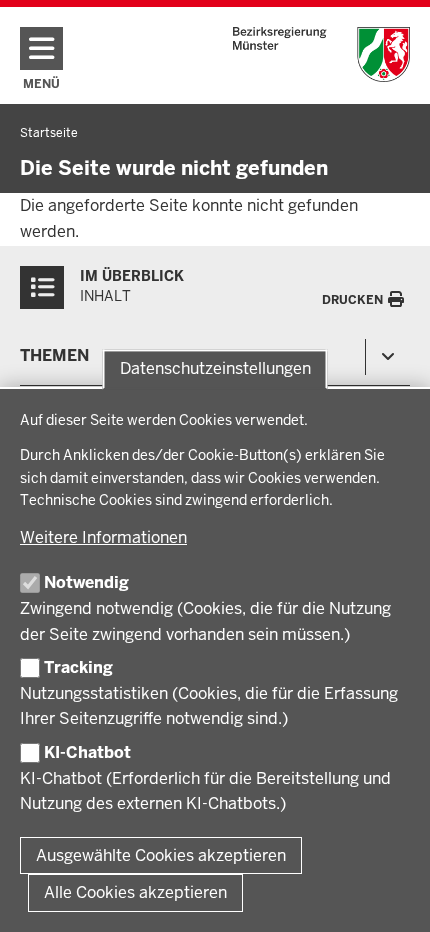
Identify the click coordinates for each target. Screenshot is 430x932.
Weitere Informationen (103, 537)
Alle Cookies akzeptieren (135, 892)
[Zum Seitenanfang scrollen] (390, 895)
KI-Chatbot (87, 752)
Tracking (78, 667)
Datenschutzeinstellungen (215, 369)
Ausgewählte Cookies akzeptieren (161, 855)
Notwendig (86, 582)
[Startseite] (321, 54)
